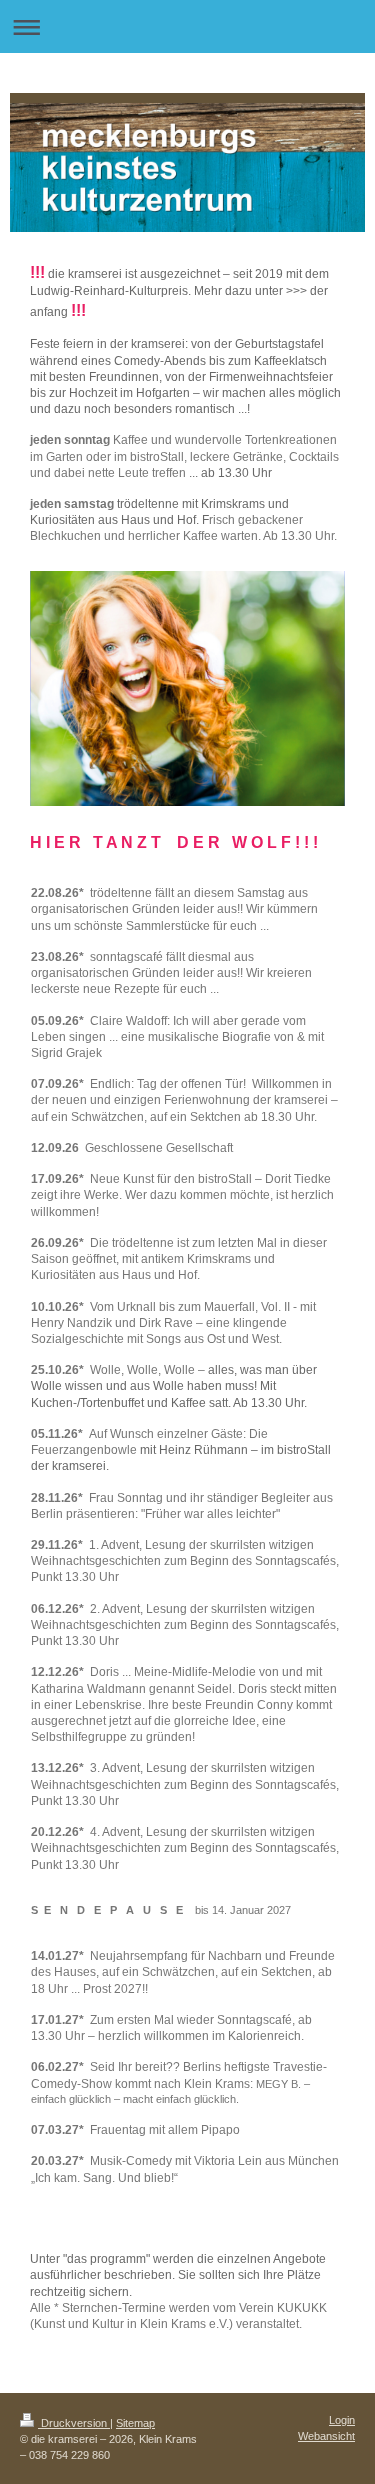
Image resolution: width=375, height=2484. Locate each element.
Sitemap (135, 2423)
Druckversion (74, 2423)
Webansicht (326, 2436)
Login (342, 2420)
